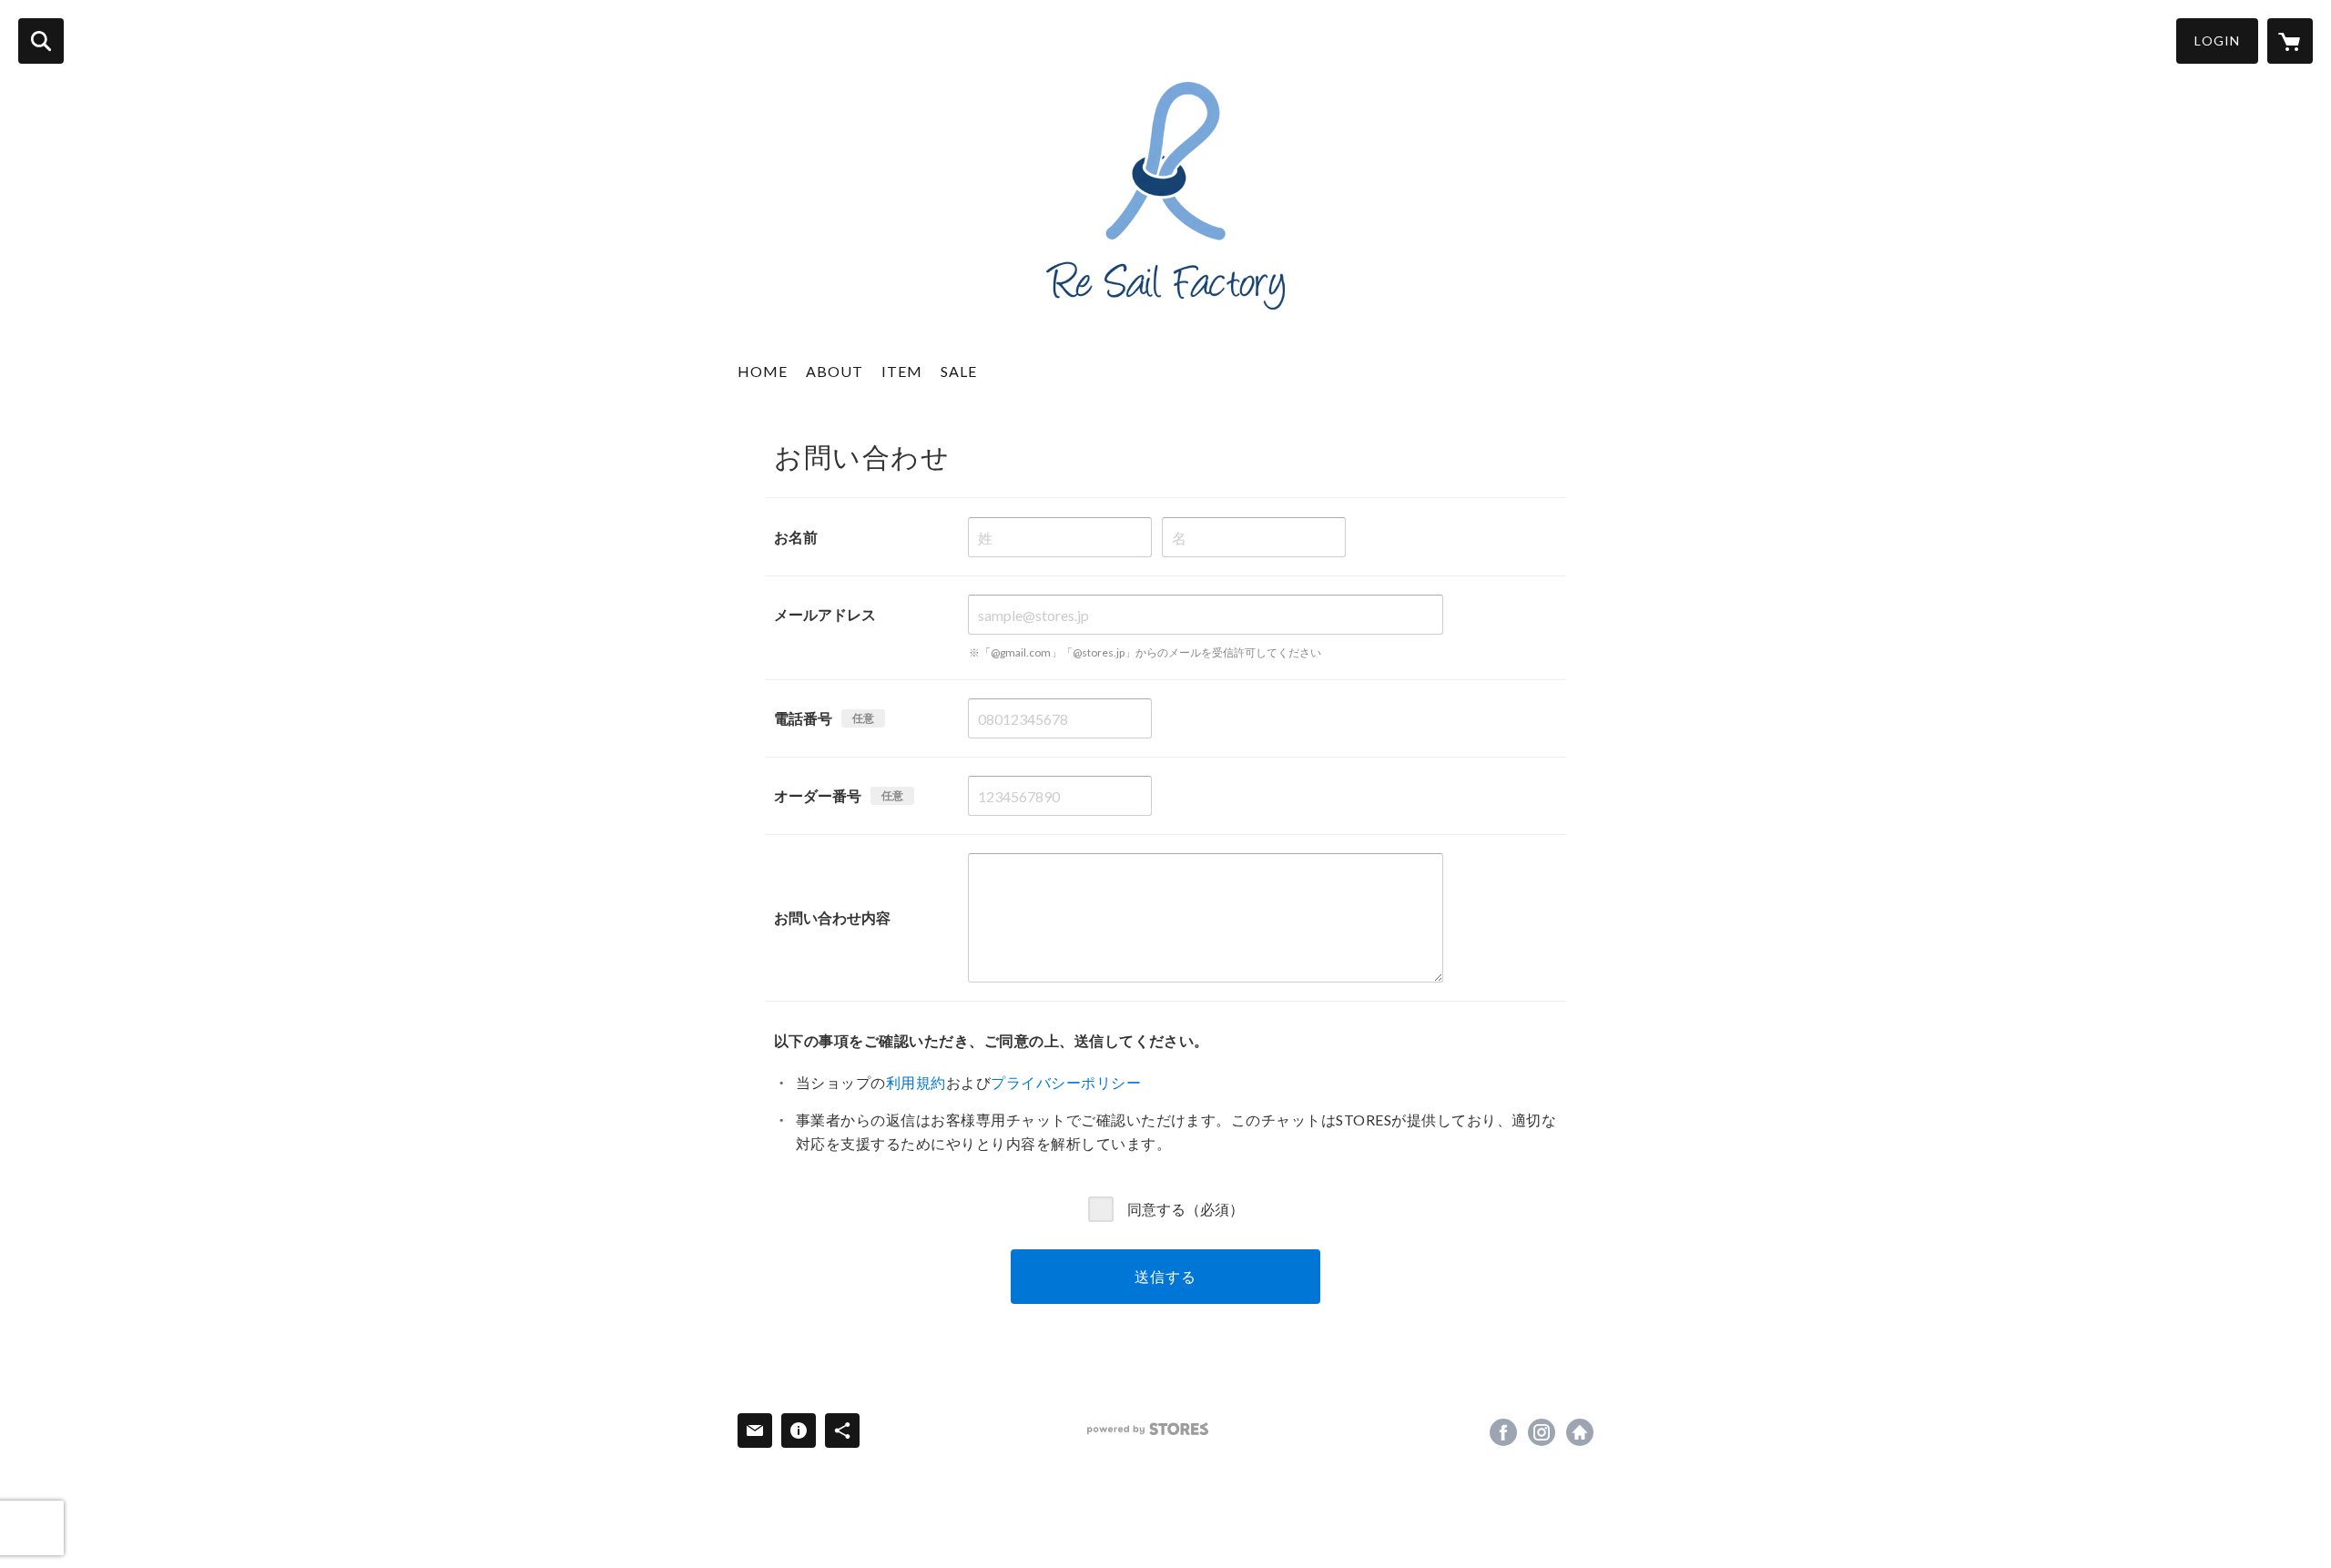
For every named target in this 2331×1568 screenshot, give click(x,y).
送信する (1165, 1276)
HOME (763, 371)
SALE (959, 371)
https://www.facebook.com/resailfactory (1503, 1432)
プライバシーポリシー (1066, 1082)
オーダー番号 (818, 795)
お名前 (796, 537)
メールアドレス (825, 614)
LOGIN (2217, 41)
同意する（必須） (1186, 1208)
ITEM (902, 371)
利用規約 (916, 1082)
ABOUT (835, 371)
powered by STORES (1148, 1429)
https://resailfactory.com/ (1580, 1432)
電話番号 (803, 718)
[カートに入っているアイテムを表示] (2290, 41)
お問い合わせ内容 (832, 917)
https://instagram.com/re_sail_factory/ (1542, 1432)
